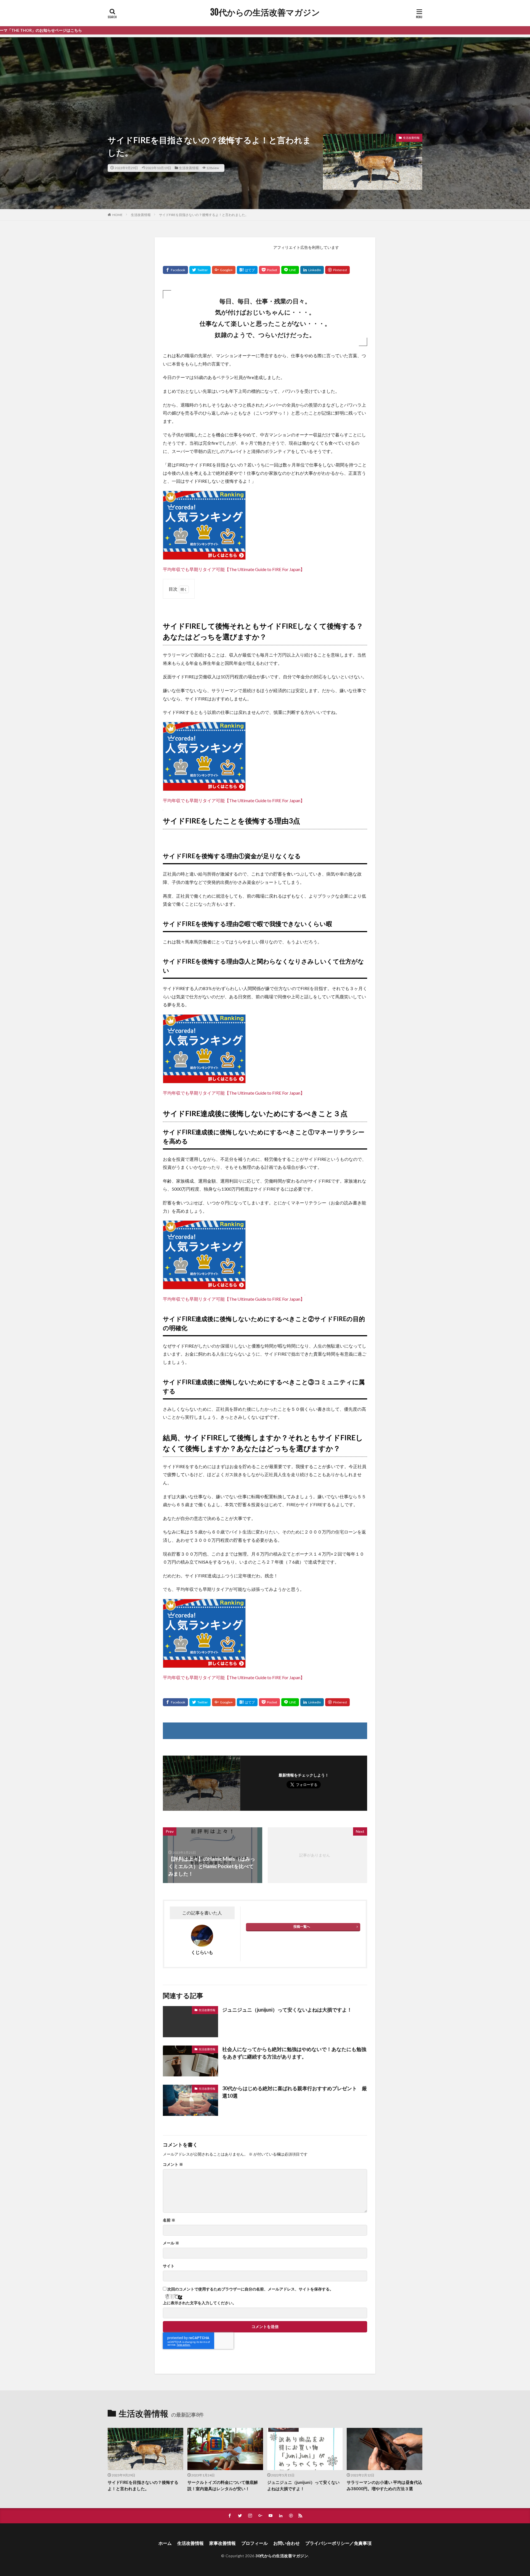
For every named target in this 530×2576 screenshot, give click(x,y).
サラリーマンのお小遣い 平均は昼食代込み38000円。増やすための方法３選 (384, 2485)
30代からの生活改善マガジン (265, 12)
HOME (117, 215)
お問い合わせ (287, 2543)
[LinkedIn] (312, 270)
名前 (169, 2220)
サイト (169, 2266)
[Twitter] (200, 270)
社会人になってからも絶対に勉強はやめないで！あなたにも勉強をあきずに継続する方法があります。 (294, 2053)
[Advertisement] (265, 76)
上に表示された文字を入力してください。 (200, 2303)
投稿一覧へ (302, 1926)
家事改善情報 (222, 2543)
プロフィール (255, 2543)
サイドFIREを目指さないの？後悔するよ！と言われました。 (204, 215)
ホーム (165, 2543)
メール (171, 2243)
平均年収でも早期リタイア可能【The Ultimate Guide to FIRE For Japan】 (234, 569)
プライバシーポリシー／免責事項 (338, 2543)
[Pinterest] (337, 270)
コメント (173, 2164)
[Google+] (224, 270)
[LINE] (290, 270)
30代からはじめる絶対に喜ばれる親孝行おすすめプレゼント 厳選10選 (295, 2092)
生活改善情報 (189, 168)
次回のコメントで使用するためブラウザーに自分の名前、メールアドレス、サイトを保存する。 (250, 2289)
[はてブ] (247, 270)
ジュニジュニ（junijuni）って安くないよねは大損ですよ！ (287, 2010)
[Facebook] (175, 270)
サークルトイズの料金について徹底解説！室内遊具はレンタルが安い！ (223, 2485)
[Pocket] (269, 270)
